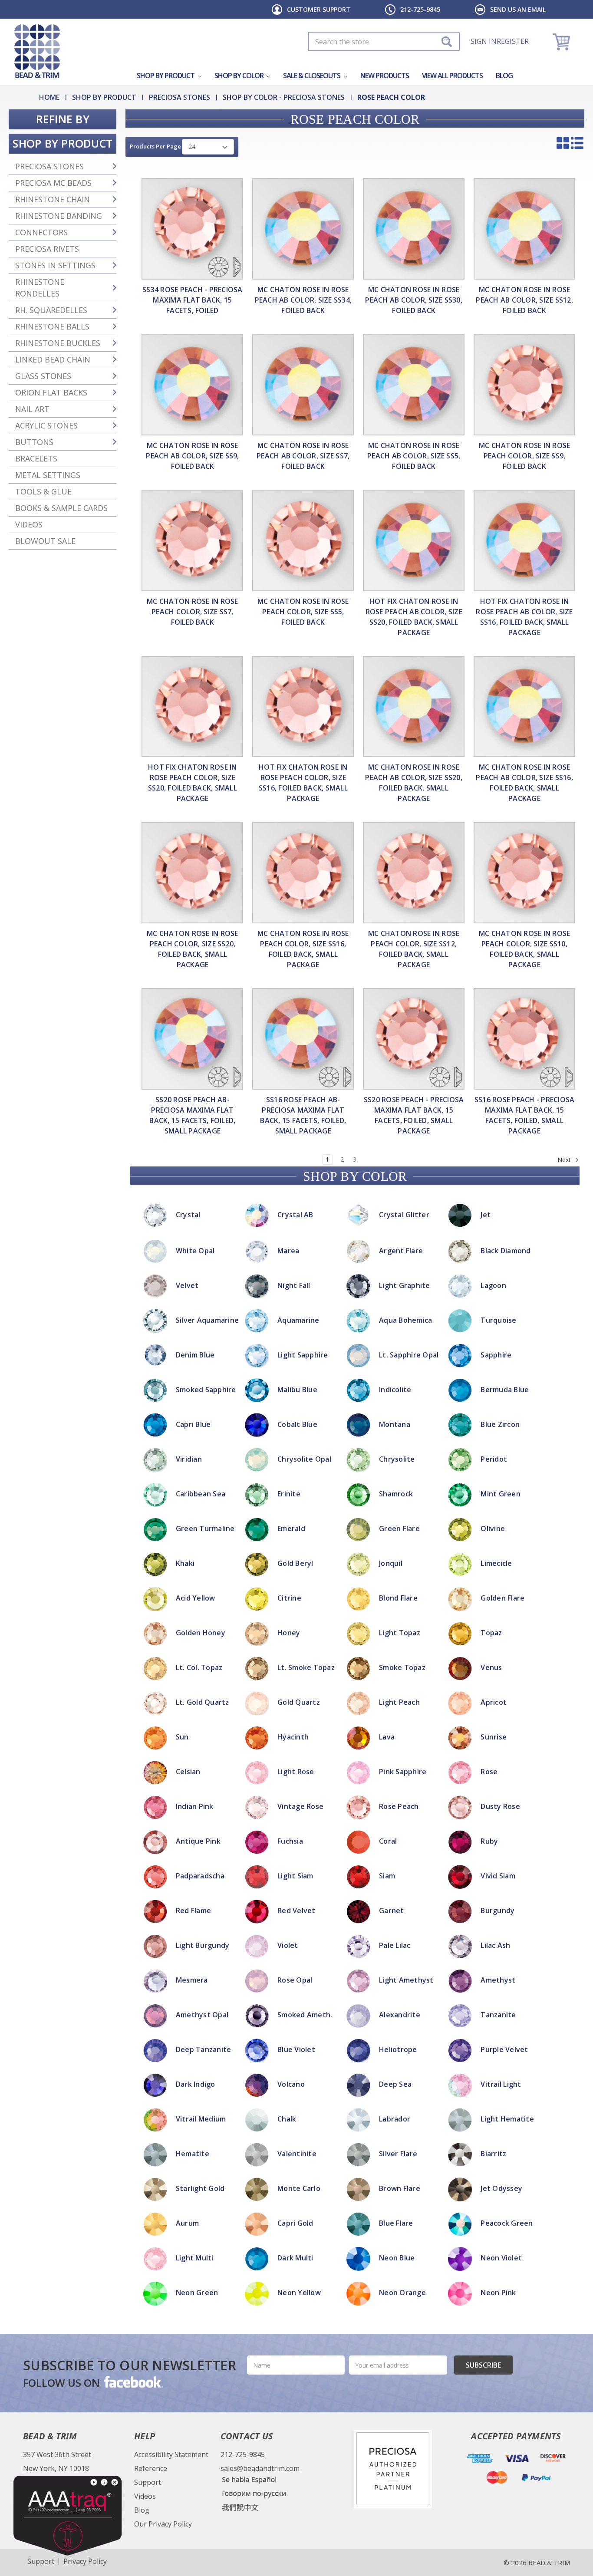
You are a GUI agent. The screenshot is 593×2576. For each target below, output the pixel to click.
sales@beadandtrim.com (260, 2468)
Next (565, 1160)
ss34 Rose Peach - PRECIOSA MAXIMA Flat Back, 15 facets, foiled (193, 300)
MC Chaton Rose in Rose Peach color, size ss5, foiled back (303, 612)
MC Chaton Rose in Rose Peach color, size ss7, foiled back (193, 612)
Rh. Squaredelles (51, 310)
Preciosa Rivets (47, 249)
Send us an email (518, 9)
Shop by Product (166, 76)
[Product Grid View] (563, 143)
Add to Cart (297, 1216)
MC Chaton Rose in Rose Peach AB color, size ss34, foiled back (303, 300)
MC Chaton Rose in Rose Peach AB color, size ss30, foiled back (414, 300)
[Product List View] (577, 143)
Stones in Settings (55, 265)
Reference (151, 2468)
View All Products (452, 76)
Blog (504, 76)
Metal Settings (48, 475)
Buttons (34, 442)
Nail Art (32, 409)
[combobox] (384, 41)
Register (513, 41)
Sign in (484, 41)
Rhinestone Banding (59, 216)
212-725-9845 (420, 9)
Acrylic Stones (46, 425)
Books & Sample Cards (61, 508)
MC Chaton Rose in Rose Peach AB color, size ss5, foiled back (414, 456)
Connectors (41, 232)
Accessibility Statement (171, 2454)
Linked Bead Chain (53, 359)
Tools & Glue (43, 491)
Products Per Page (155, 146)
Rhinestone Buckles (58, 343)
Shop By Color (240, 76)
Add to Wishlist (296, 1227)
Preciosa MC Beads (53, 183)
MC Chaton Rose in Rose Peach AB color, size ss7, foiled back (303, 456)
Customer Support (319, 9)
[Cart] (562, 41)
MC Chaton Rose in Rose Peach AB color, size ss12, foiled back (524, 300)
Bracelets (36, 458)
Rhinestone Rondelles (40, 288)
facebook (133, 2382)
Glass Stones (43, 376)
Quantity (297, 1192)
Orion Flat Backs (51, 392)
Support (148, 2482)
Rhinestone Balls (52, 326)
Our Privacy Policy (163, 2524)
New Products (385, 76)
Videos (29, 524)
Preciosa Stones (49, 166)
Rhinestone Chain (53, 199)
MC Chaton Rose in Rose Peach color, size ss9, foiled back (525, 456)
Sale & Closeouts (312, 76)
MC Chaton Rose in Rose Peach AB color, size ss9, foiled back (192, 456)
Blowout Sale (45, 541)
